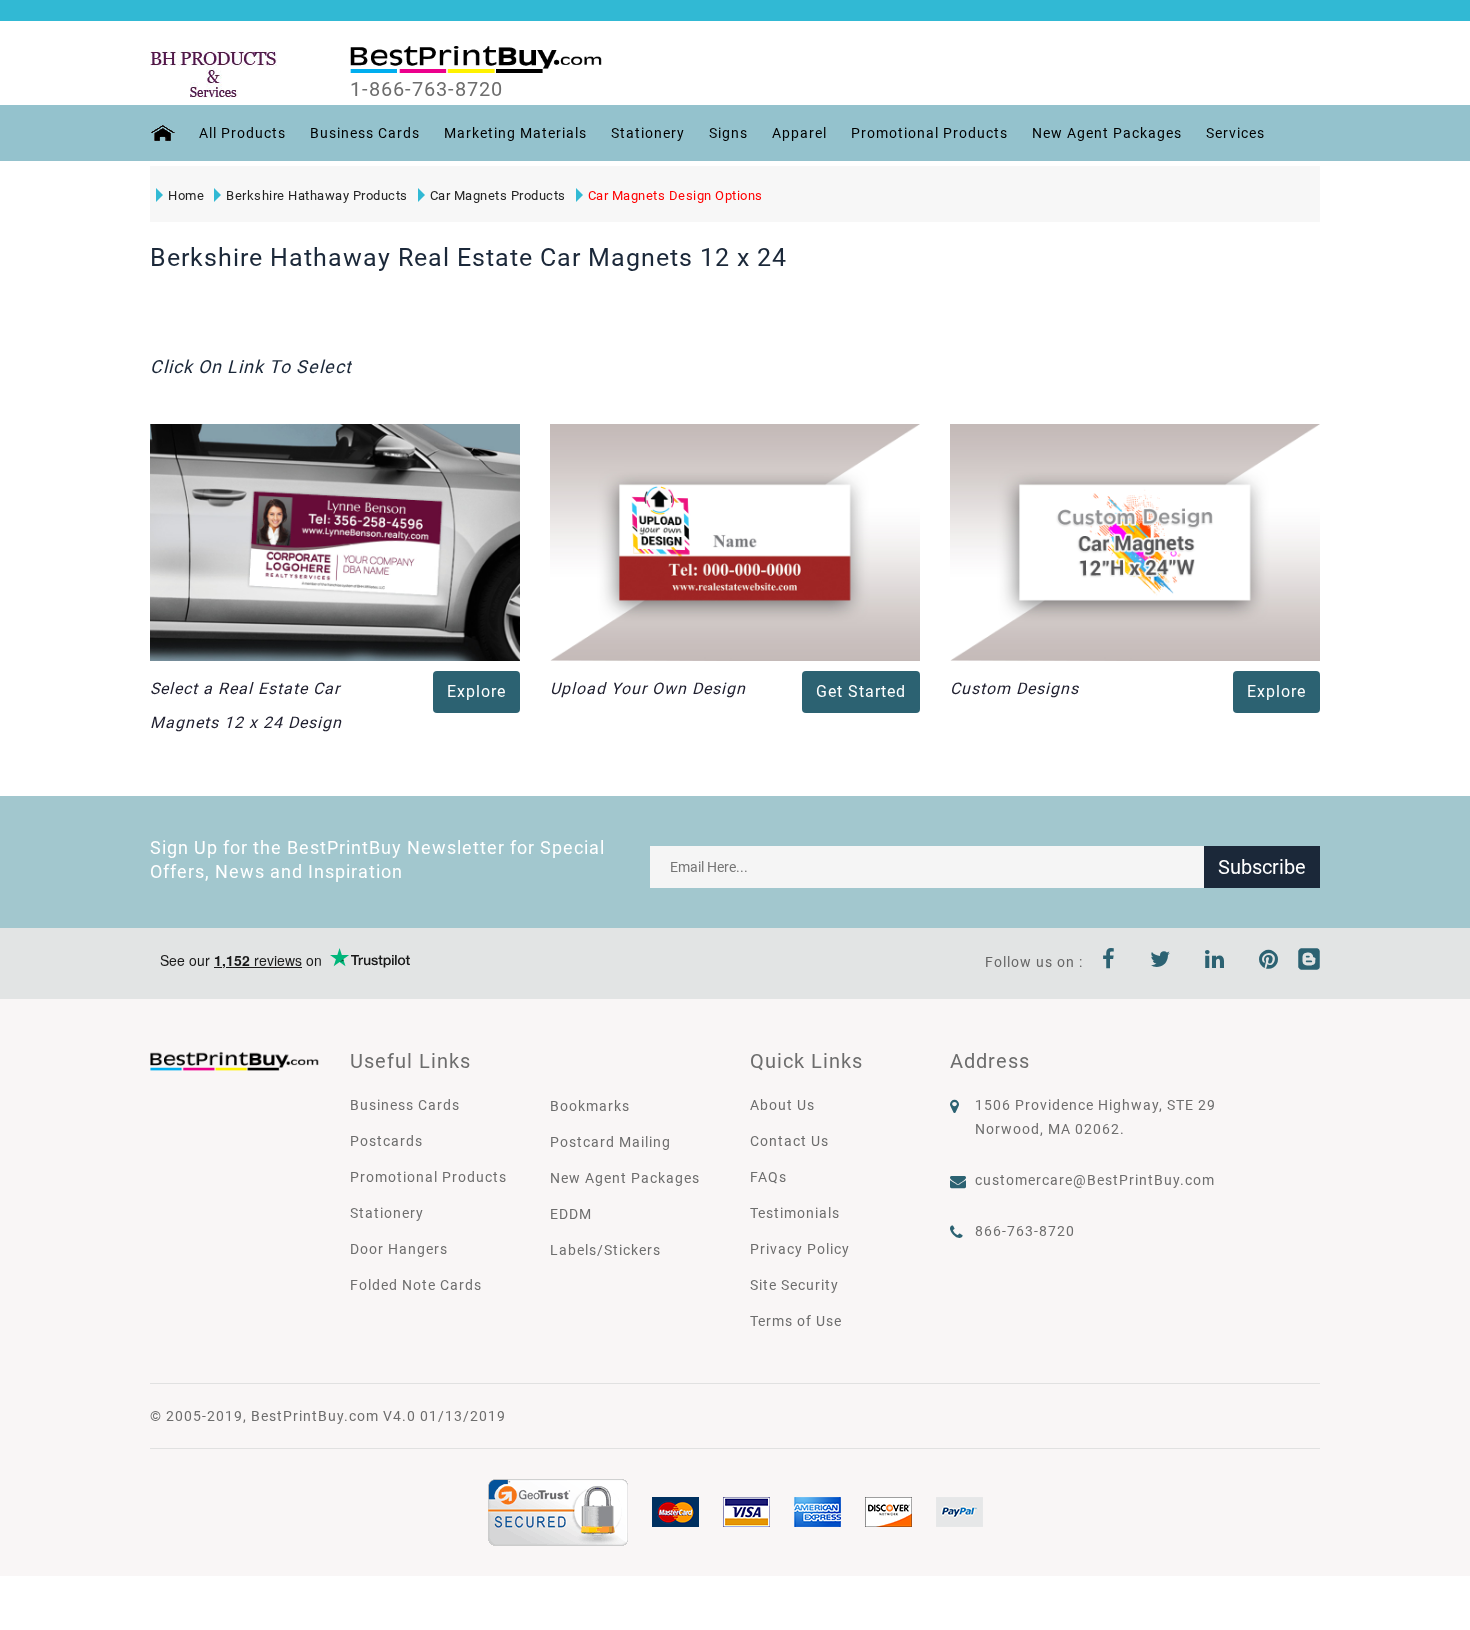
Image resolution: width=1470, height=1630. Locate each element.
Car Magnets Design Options (675, 195)
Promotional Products (929, 133)
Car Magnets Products (498, 195)
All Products (242, 133)
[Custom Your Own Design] (1135, 541)
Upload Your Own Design (648, 688)
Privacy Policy (800, 1249)
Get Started (861, 691)
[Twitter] (1160, 962)
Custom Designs (1014, 688)
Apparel (799, 133)
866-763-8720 (1025, 1231)
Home (186, 195)
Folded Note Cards (416, 1285)
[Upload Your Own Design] (735, 541)
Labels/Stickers (605, 1250)
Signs (728, 133)
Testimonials (795, 1213)
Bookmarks (590, 1106)
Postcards (386, 1141)
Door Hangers (399, 1249)
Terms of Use (796, 1321)
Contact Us (789, 1141)
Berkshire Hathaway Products (317, 195)
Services (1235, 133)
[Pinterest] (1269, 962)
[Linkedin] (1215, 962)
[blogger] (1309, 962)
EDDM (571, 1214)
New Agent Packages (1107, 133)
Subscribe (1262, 867)
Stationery (648, 133)
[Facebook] (1109, 962)
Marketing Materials (515, 133)
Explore (476, 691)
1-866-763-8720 (426, 89)
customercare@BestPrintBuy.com (1095, 1180)
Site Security (794, 1285)
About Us (782, 1105)
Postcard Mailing (610, 1142)
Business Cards (365, 133)
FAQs (768, 1177)
